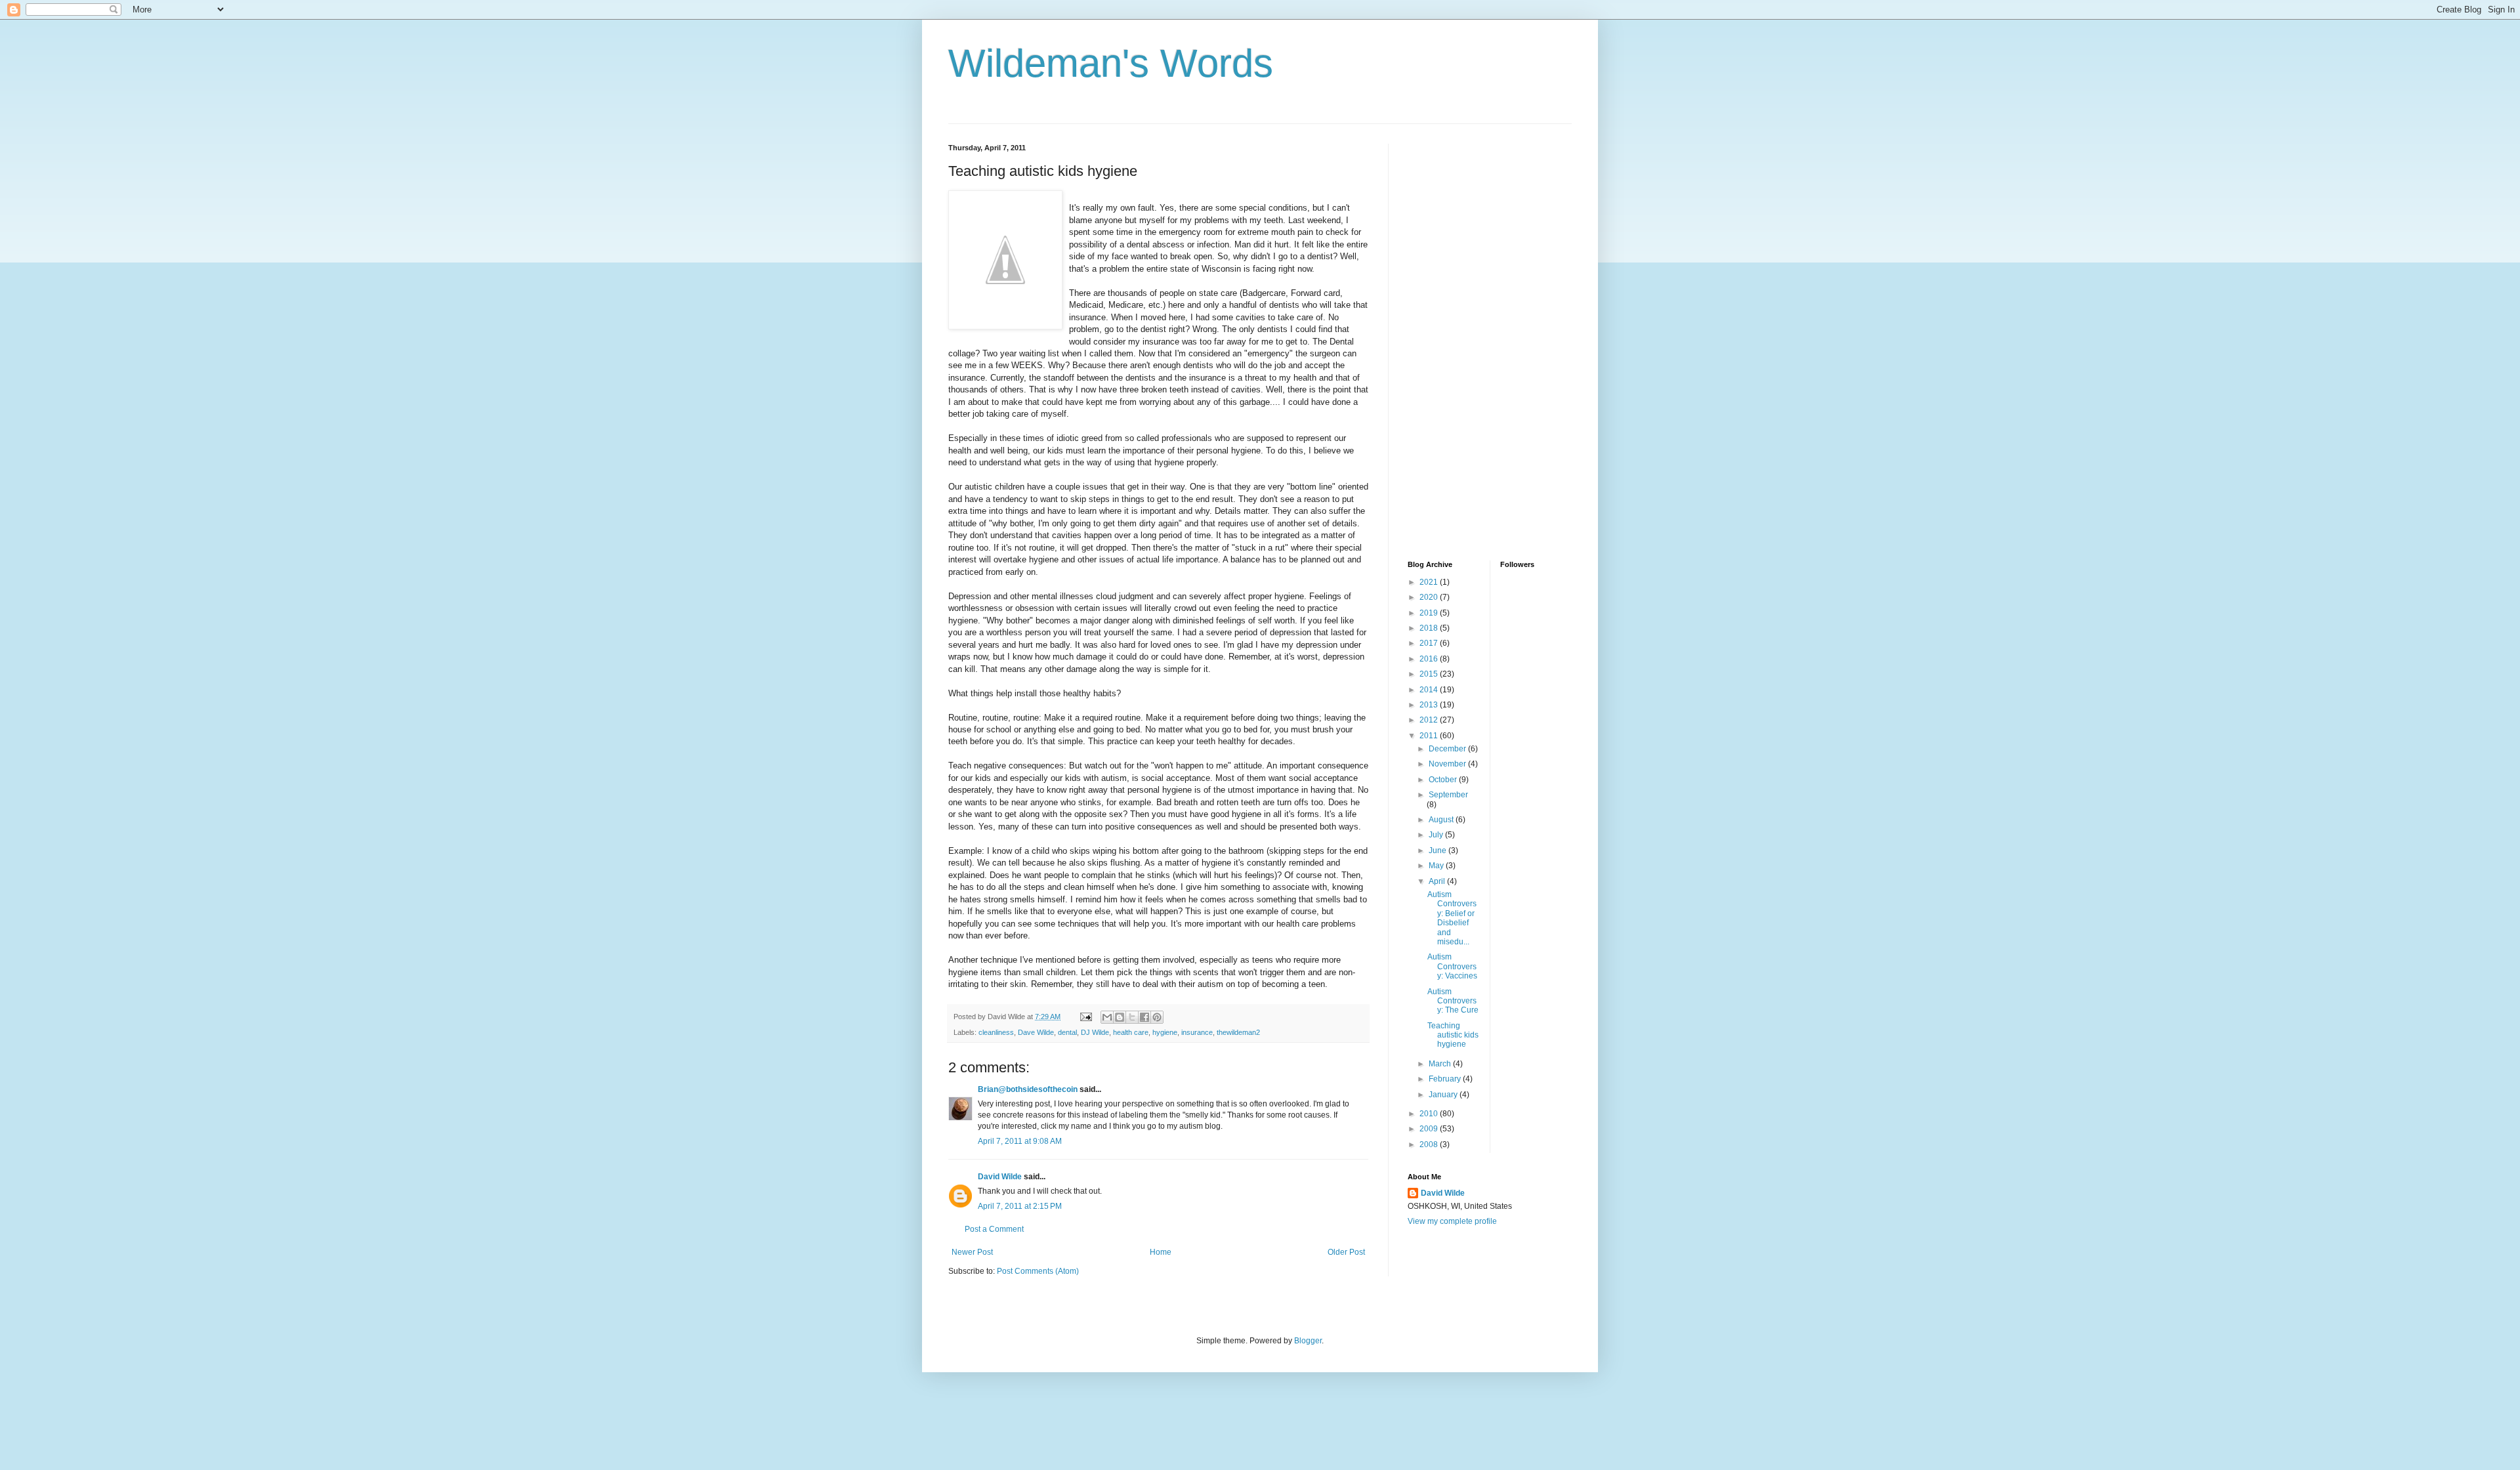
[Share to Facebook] (1144, 1017)
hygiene (1165, 1032)
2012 (1430, 720)
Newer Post (972, 1252)
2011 (1430, 736)
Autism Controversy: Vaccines (1452, 966)
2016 (1430, 659)
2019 (1430, 613)
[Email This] (1107, 1017)
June (1438, 850)
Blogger (1308, 1341)
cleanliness (996, 1032)
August (1442, 820)
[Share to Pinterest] (1157, 1017)
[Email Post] (1085, 1017)
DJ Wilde (1095, 1032)
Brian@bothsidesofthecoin (1028, 1089)
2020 (1430, 597)
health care (1131, 1032)
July (1437, 835)
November (1448, 764)
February (1446, 1079)
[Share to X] (1132, 1017)
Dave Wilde (1036, 1032)
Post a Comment (994, 1229)
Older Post (1346, 1252)
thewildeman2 (1238, 1032)
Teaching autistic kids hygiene (1453, 1035)
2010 (1430, 1114)
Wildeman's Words (1111, 63)
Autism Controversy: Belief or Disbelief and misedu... (1452, 918)
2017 (1430, 643)
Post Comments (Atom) (1038, 1271)
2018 (1430, 628)
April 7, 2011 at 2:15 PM (1020, 1206)
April (1438, 881)
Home (1161, 1252)
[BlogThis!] (1120, 1017)
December (1448, 749)
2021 (1430, 582)
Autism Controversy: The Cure (1453, 1001)
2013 (1430, 705)
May (1437, 866)
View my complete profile (1452, 1221)
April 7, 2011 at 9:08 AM (1020, 1141)
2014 (1430, 690)
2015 (1430, 674)
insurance (1197, 1032)
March (1441, 1064)
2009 (1430, 1129)
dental (1067, 1032)
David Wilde (1000, 1177)
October (1444, 780)
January (1444, 1095)
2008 (1430, 1144)
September (1448, 795)
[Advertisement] (1460, 341)
